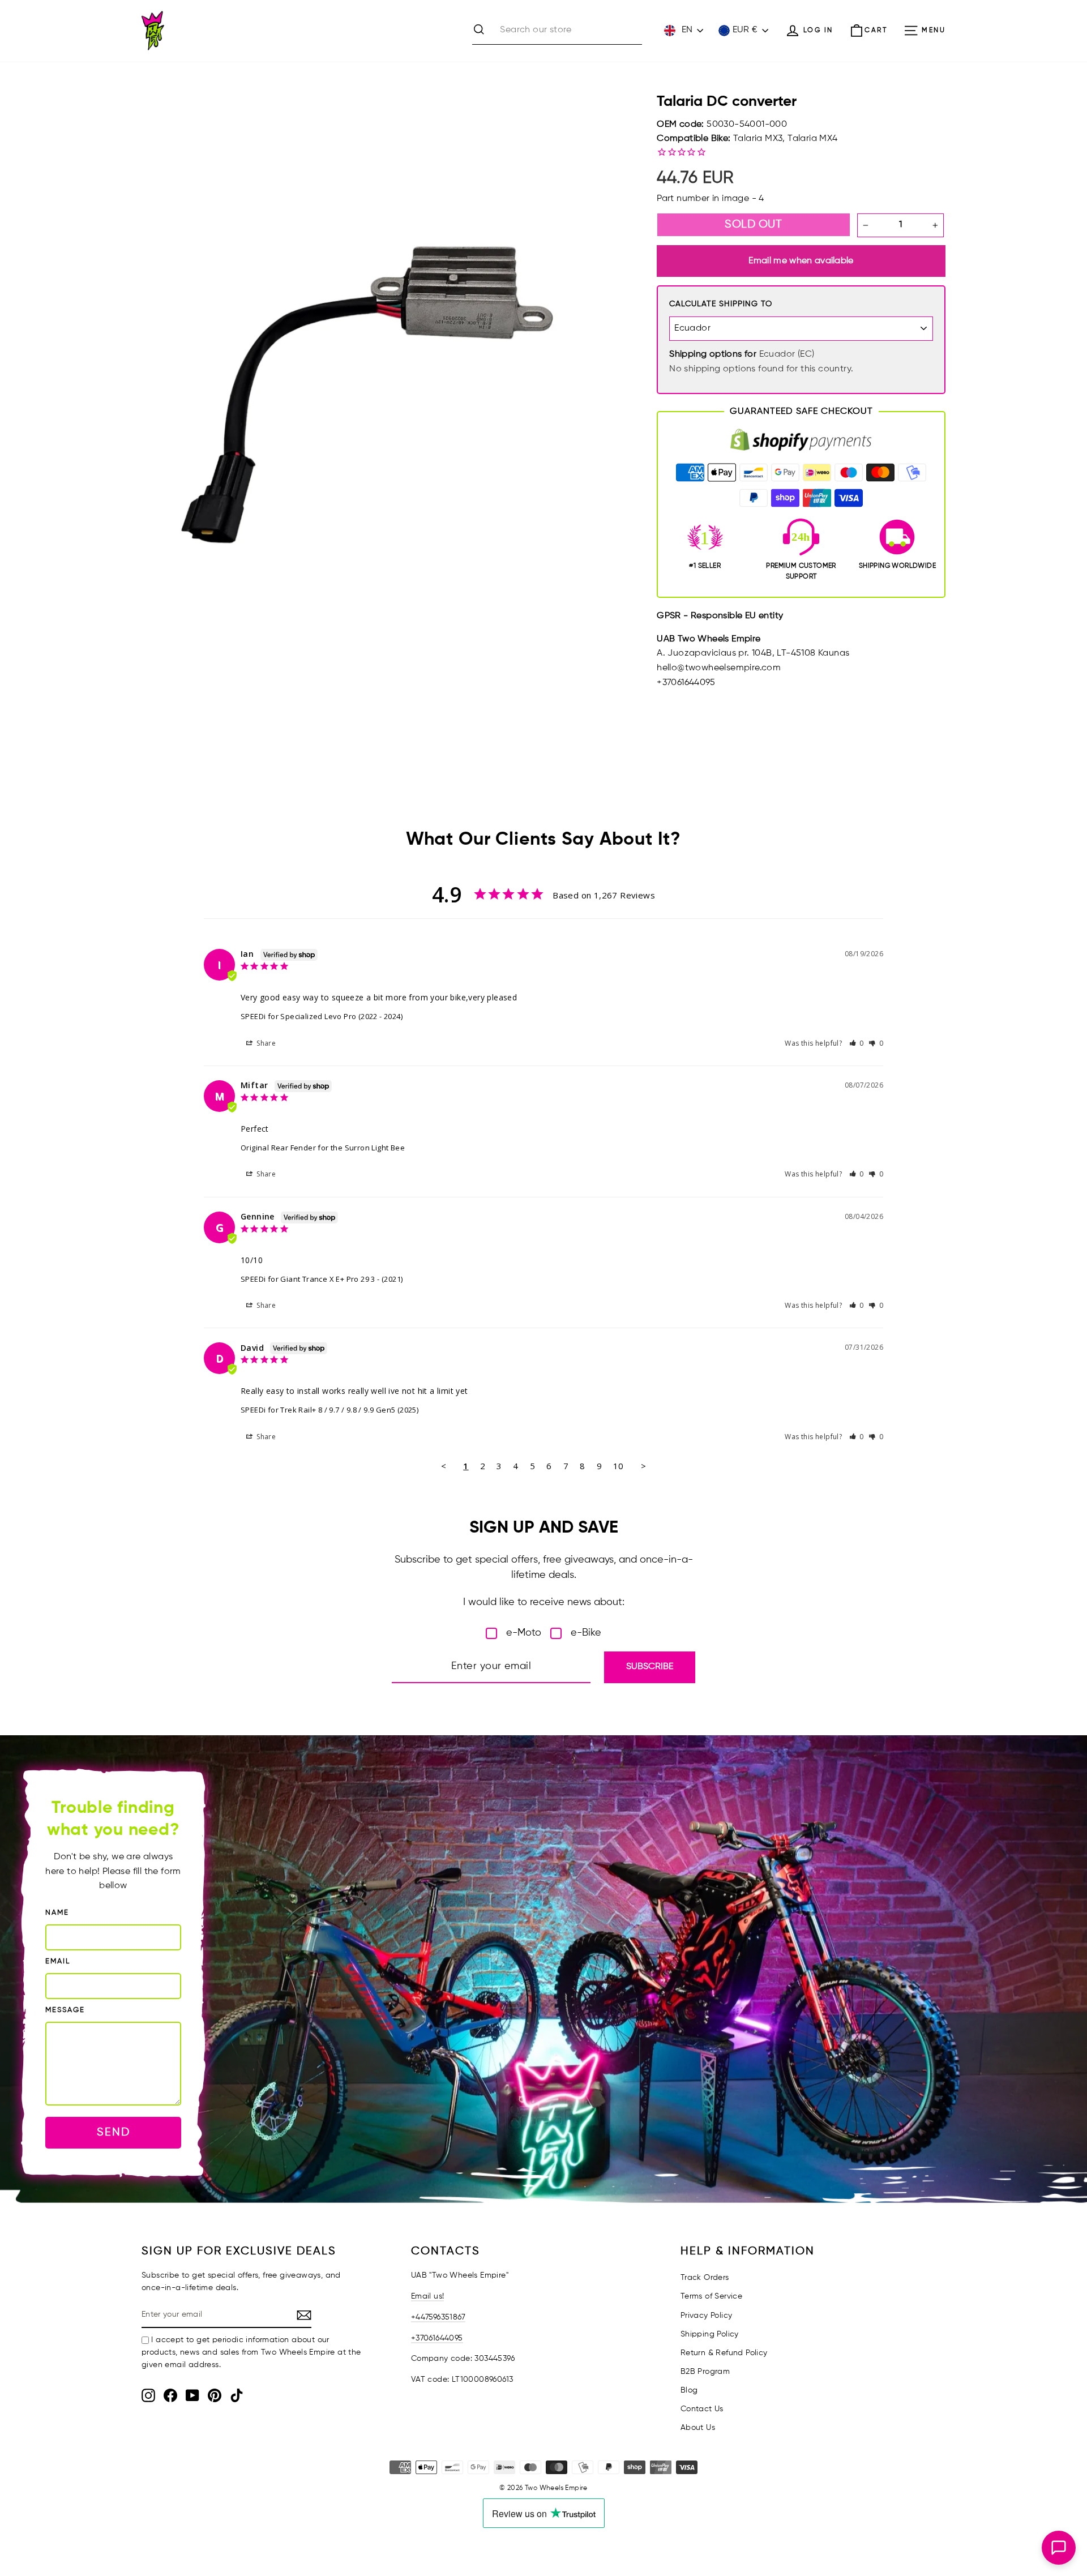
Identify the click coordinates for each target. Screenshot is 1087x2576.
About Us (698, 2428)
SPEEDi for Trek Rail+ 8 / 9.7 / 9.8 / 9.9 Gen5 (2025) (329, 1410)
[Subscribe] (304, 2316)
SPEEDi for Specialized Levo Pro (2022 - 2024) (322, 1016)
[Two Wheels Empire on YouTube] (192, 2395)
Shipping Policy (710, 2334)
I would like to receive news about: (544, 1602)
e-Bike (586, 1633)
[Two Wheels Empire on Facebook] (170, 2395)
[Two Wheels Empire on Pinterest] (215, 2395)
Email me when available (801, 261)
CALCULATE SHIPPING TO (721, 304)
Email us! (428, 2296)
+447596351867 (438, 2317)
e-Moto (524, 1633)
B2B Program (705, 2372)
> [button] (643, 1466)
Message (65, 2010)
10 (619, 1466)
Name (57, 1913)
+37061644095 (437, 2338)
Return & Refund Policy (724, 2353)
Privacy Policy (707, 2316)
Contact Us (702, 2409)
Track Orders (705, 2278)
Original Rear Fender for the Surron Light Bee (323, 1148)
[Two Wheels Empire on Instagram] (148, 2395)
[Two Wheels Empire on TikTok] (237, 2395)
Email (58, 1961)
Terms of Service (711, 2296)
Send (114, 2132)
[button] (857, 1043)
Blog (689, 2390)
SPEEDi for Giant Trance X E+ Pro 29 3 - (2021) (322, 1279)
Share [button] (265, 1043)
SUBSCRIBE (650, 1667)
